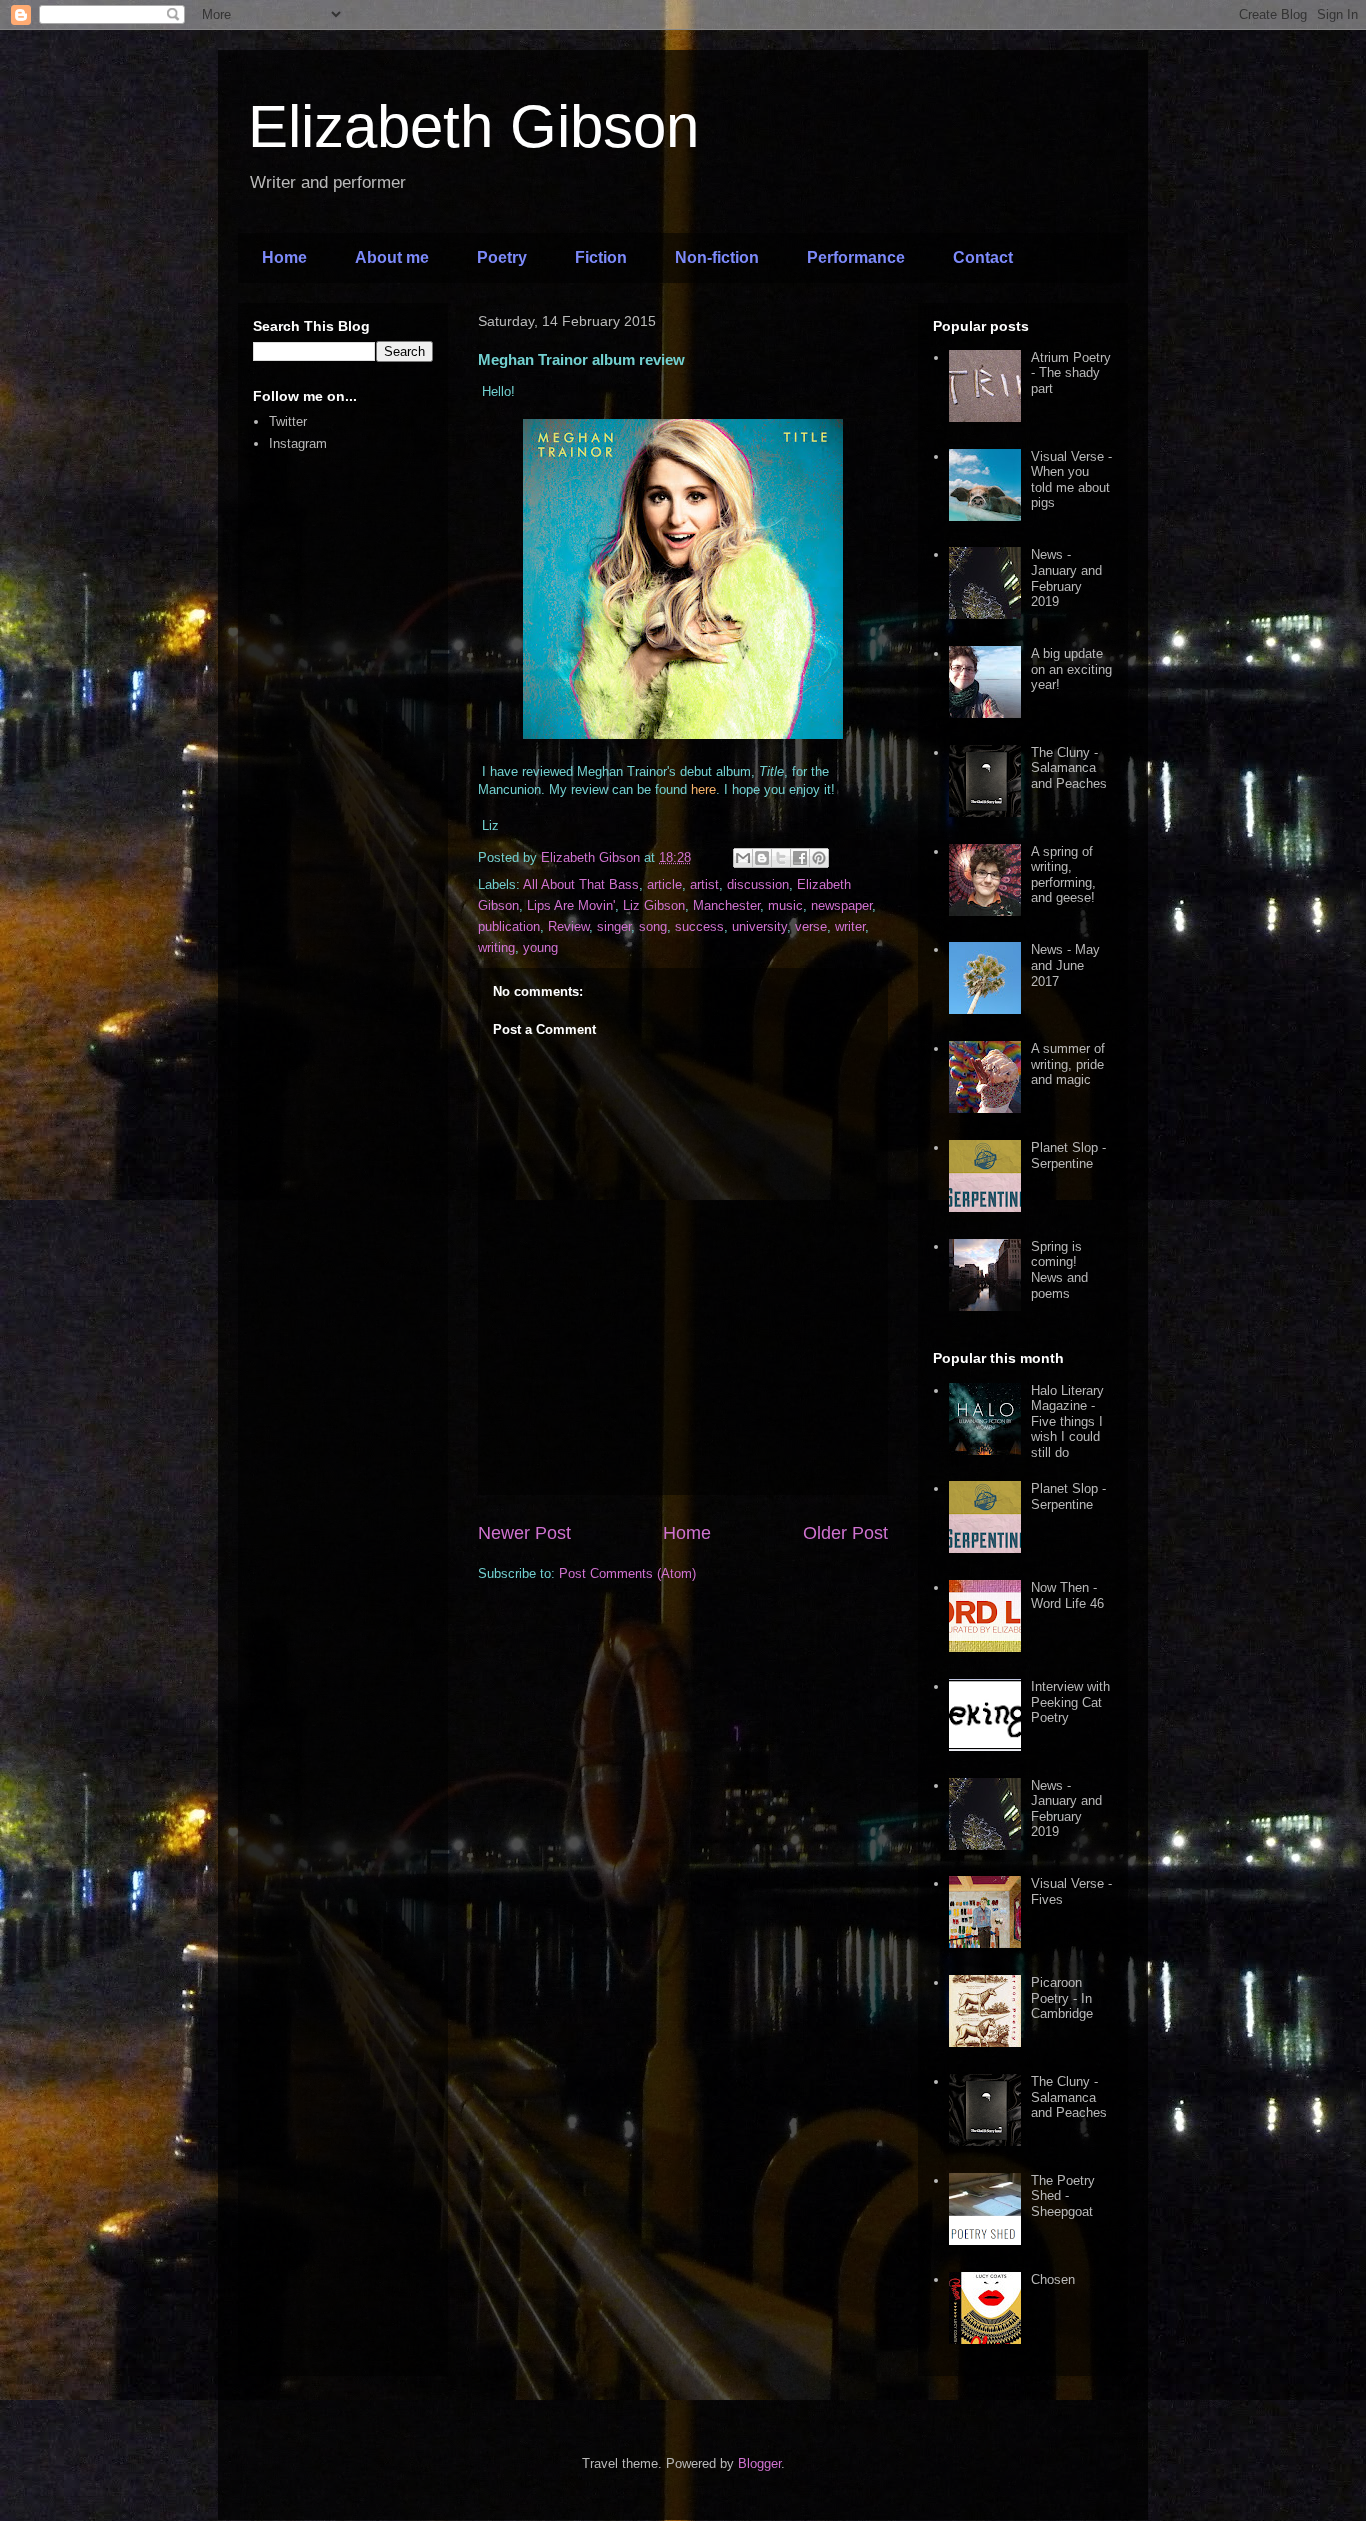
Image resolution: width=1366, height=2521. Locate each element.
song (653, 926)
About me (392, 257)
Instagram (298, 443)
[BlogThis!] (762, 858)
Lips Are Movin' (571, 905)
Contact (983, 257)
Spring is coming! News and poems (1059, 1270)
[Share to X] (781, 858)
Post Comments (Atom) (627, 1573)
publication (509, 926)
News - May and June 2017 (1065, 965)
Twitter (288, 421)
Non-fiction (717, 257)
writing (496, 947)
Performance (856, 257)
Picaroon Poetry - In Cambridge (1062, 1998)
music (785, 905)
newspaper (841, 905)
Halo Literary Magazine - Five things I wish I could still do (1067, 1421)
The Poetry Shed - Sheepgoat (1063, 2196)
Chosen (1053, 2279)
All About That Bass (581, 884)
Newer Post (524, 1533)
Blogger (759, 2463)
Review (568, 926)
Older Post (845, 1533)
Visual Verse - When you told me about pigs (1071, 480)
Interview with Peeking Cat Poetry (1070, 1702)
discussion (758, 884)
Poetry (502, 257)
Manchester (726, 905)
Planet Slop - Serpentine (1068, 1155)
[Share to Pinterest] (819, 858)
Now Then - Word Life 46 (1067, 1595)
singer (614, 926)
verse (811, 926)
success (699, 926)
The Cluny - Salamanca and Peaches (1069, 768)
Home (284, 257)
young (540, 947)
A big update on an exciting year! (1071, 669)
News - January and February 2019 (1066, 578)
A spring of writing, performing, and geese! (1063, 875)
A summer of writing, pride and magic (1068, 1064)
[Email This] (743, 858)
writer (850, 926)
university (759, 926)
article (664, 884)
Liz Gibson (654, 905)
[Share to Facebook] (800, 858)
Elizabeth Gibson (473, 126)
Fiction (601, 257)
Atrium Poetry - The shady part (1071, 373)
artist (704, 884)
